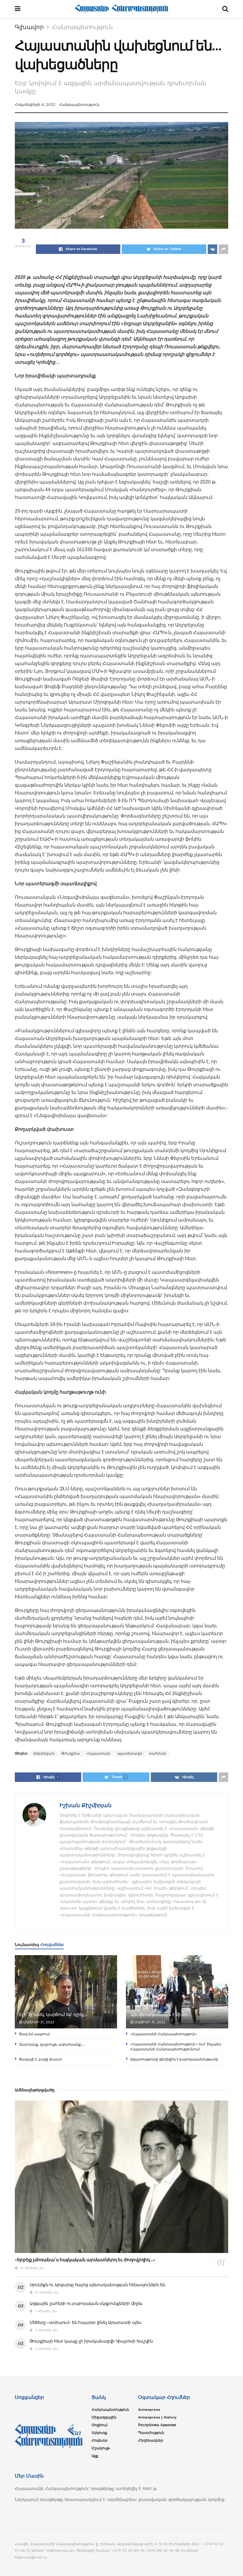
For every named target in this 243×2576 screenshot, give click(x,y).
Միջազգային (104, 2417)
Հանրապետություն (82, 27)
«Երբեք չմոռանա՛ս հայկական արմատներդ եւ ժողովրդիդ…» (85, 2260)
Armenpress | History (157, 2417)
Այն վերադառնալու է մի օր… (160, 2014)
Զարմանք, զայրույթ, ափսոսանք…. (52, 2044)
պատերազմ (130, 1753)
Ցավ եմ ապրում (34, 2034)
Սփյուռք (99, 2433)
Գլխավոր (29, 27)
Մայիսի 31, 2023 (38, 2022)
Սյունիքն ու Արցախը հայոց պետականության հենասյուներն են (97, 2285)
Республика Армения (157, 2425)
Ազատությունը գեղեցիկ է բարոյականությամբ (174, 2059)
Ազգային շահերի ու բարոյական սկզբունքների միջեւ (86, 2303)
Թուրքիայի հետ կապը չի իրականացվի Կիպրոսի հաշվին (91, 2341)
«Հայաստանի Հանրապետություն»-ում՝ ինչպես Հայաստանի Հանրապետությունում (176, 2047)
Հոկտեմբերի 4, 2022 (35, 105)
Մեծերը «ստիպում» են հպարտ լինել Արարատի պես (85, 2322)
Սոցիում (100, 2425)
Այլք (95, 2456)
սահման (158, 1753)
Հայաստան (99, 1753)
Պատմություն (151, 2433)
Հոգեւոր (100, 2440)
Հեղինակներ (151, 2440)
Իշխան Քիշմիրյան (85, 1805)
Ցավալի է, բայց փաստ (40, 2059)
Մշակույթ (101, 2448)
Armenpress (149, 2410)
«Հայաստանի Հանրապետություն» (164, 2034)
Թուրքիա (71, 1753)
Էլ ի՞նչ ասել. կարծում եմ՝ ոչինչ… (53, 2014)
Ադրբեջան (44, 1753)
